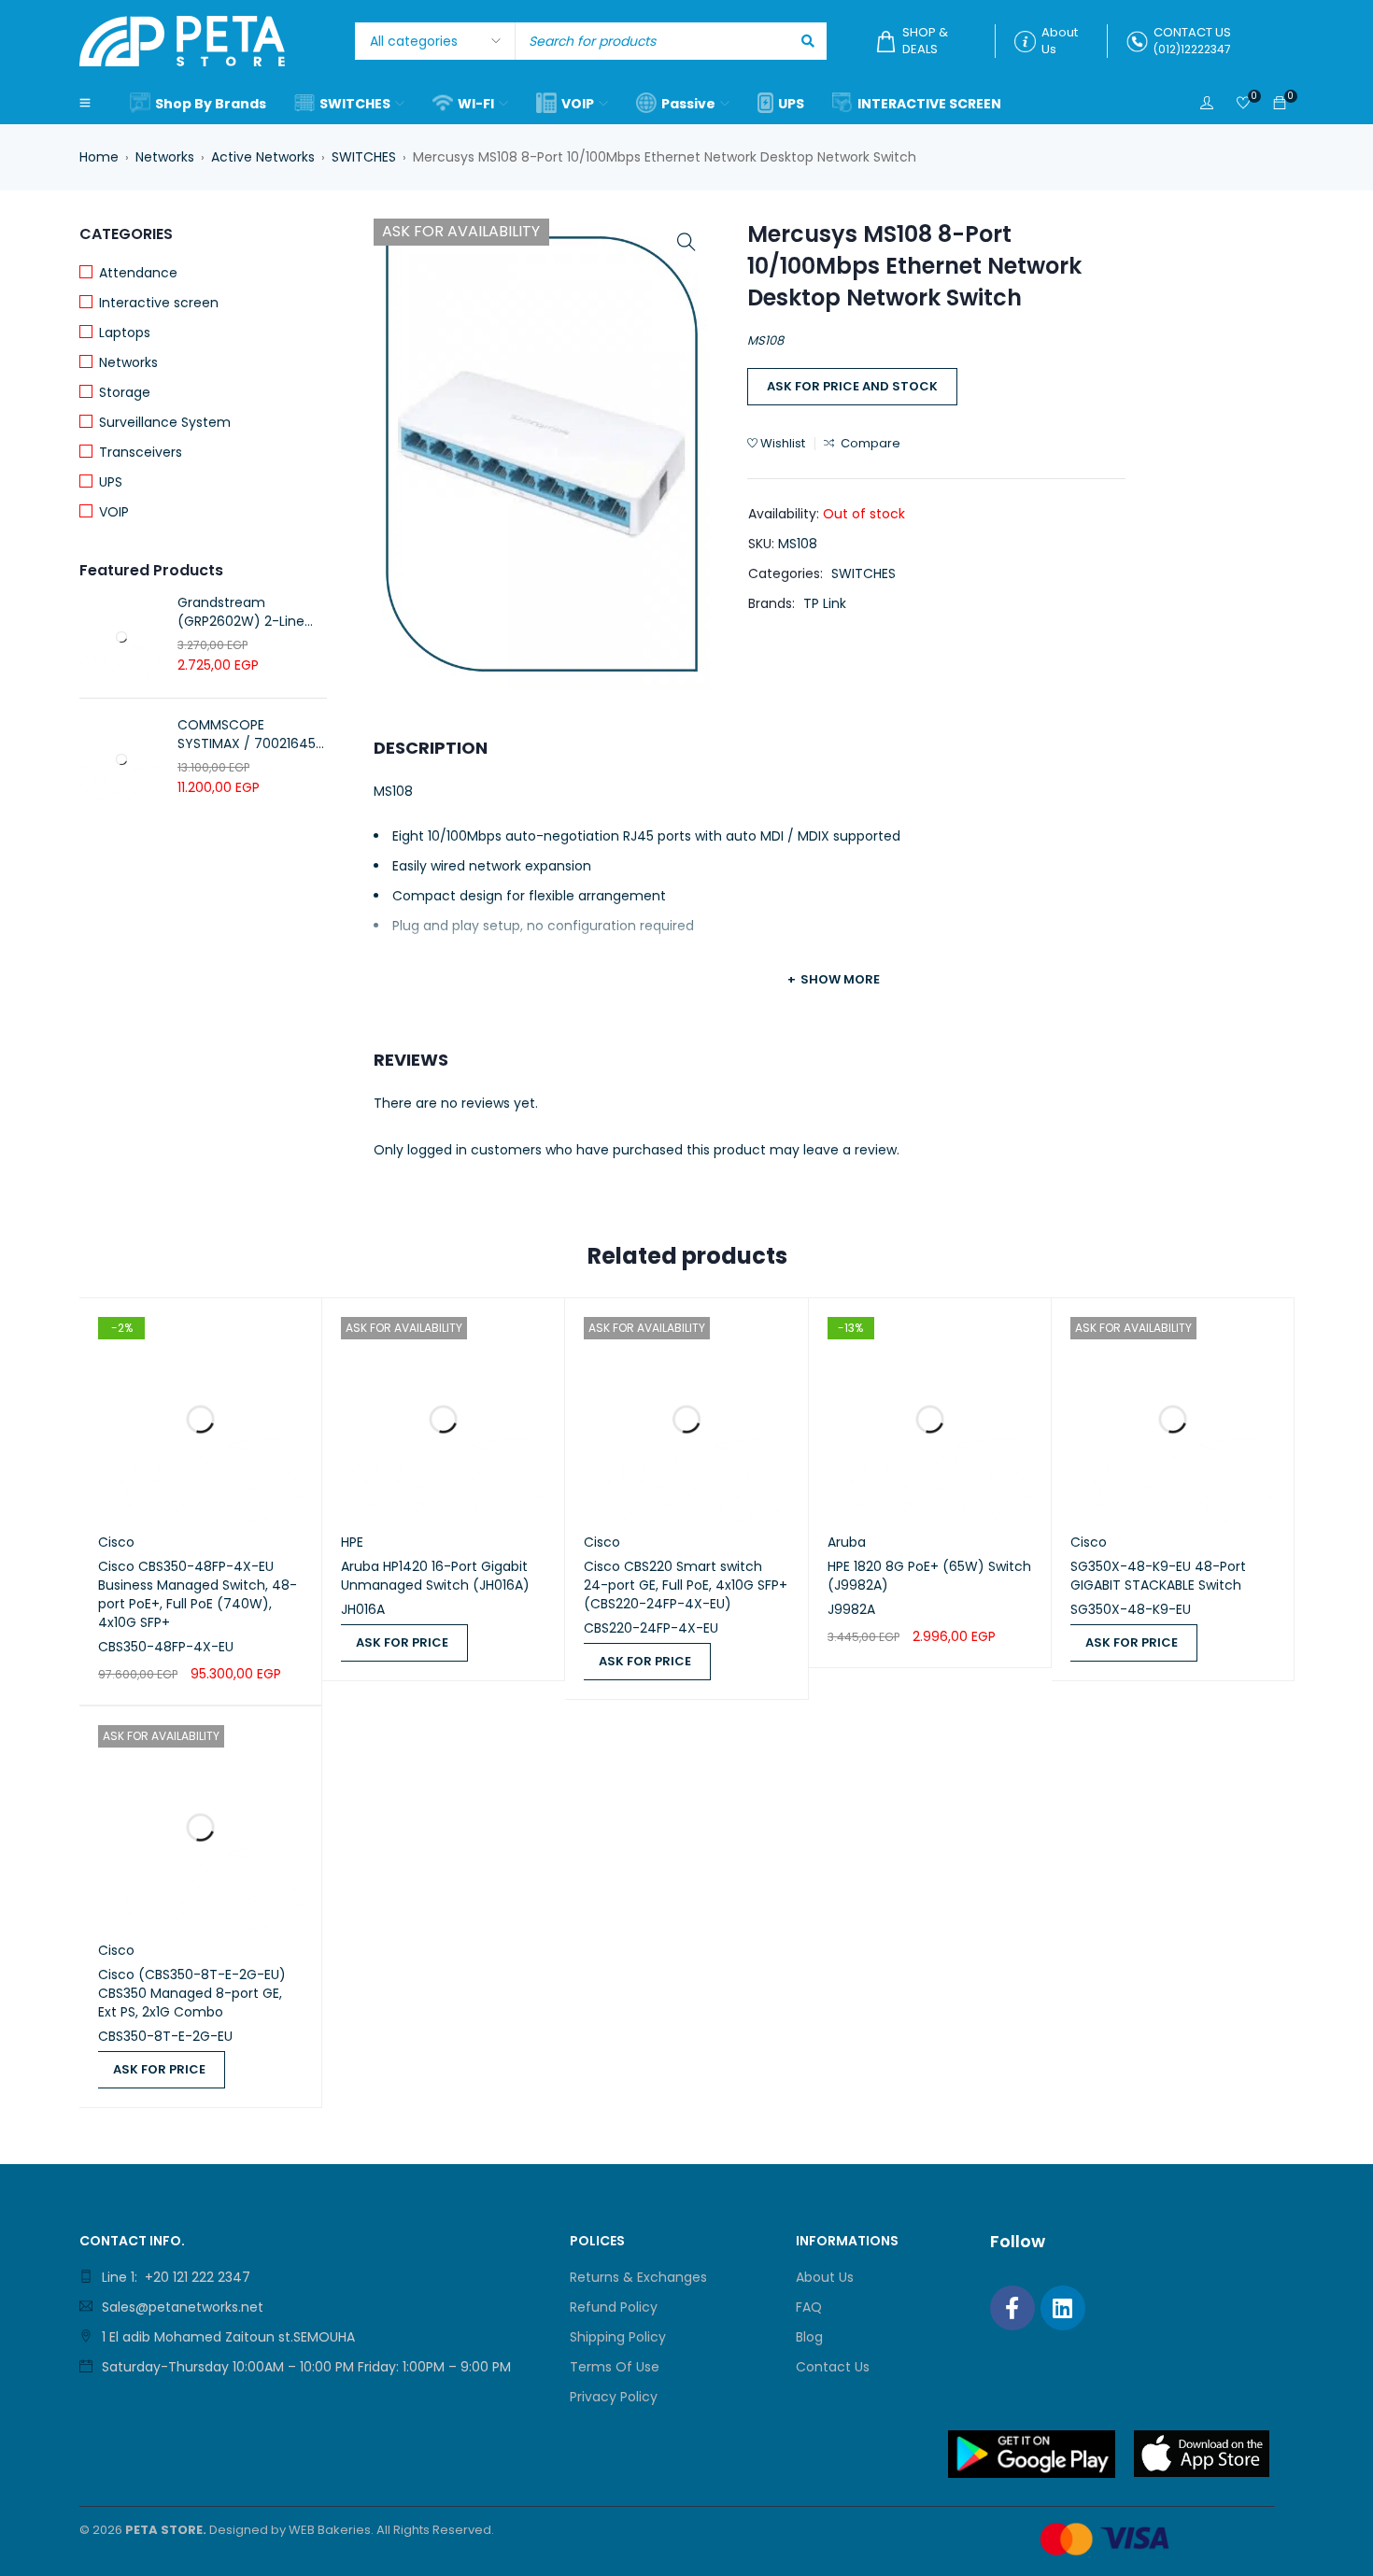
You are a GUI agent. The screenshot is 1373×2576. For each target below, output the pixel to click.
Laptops (125, 333)
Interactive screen (159, 303)
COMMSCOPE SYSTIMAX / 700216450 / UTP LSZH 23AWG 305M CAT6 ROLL (251, 734)
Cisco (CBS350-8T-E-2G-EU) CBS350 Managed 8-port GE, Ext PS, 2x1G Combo (192, 1993)
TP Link (825, 603)
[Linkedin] (1063, 2308)
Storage (125, 392)
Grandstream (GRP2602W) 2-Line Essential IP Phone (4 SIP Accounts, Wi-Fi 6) (248, 612)
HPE (352, 1542)
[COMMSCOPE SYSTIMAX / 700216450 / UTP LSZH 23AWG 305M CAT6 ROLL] (121, 759)
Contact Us (833, 2367)
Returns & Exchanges (638, 2277)
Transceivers (141, 452)
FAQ (809, 2307)
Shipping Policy (618, 2337)
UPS (111, 482)
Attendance (138, 273)
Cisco (116, 1542)
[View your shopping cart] (1280, 104)
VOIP (114, 512)
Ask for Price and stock (852, 386)
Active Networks (263, 157)
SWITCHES (364, 157)
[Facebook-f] (1012, 2308)
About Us (825, 2277)
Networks (165, 157)
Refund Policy (614, 2307)
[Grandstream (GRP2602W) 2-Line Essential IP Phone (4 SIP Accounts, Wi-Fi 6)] (121, 637)
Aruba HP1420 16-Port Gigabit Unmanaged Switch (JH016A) (435, 1576)
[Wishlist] (1243, 104)
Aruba (847, 1542)
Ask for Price (402, 1642)
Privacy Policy (614, 2397)
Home (99, 157)
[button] (686, 242)
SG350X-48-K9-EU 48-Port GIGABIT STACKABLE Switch (1158, 1576)
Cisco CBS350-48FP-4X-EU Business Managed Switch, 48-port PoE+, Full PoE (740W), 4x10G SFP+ (198, 1594)
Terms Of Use (615, 2367)
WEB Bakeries (330, 2530)
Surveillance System (165, 422)
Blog (809, 2337)
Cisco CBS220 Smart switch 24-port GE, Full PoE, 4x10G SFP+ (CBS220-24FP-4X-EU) (686, 1585)
